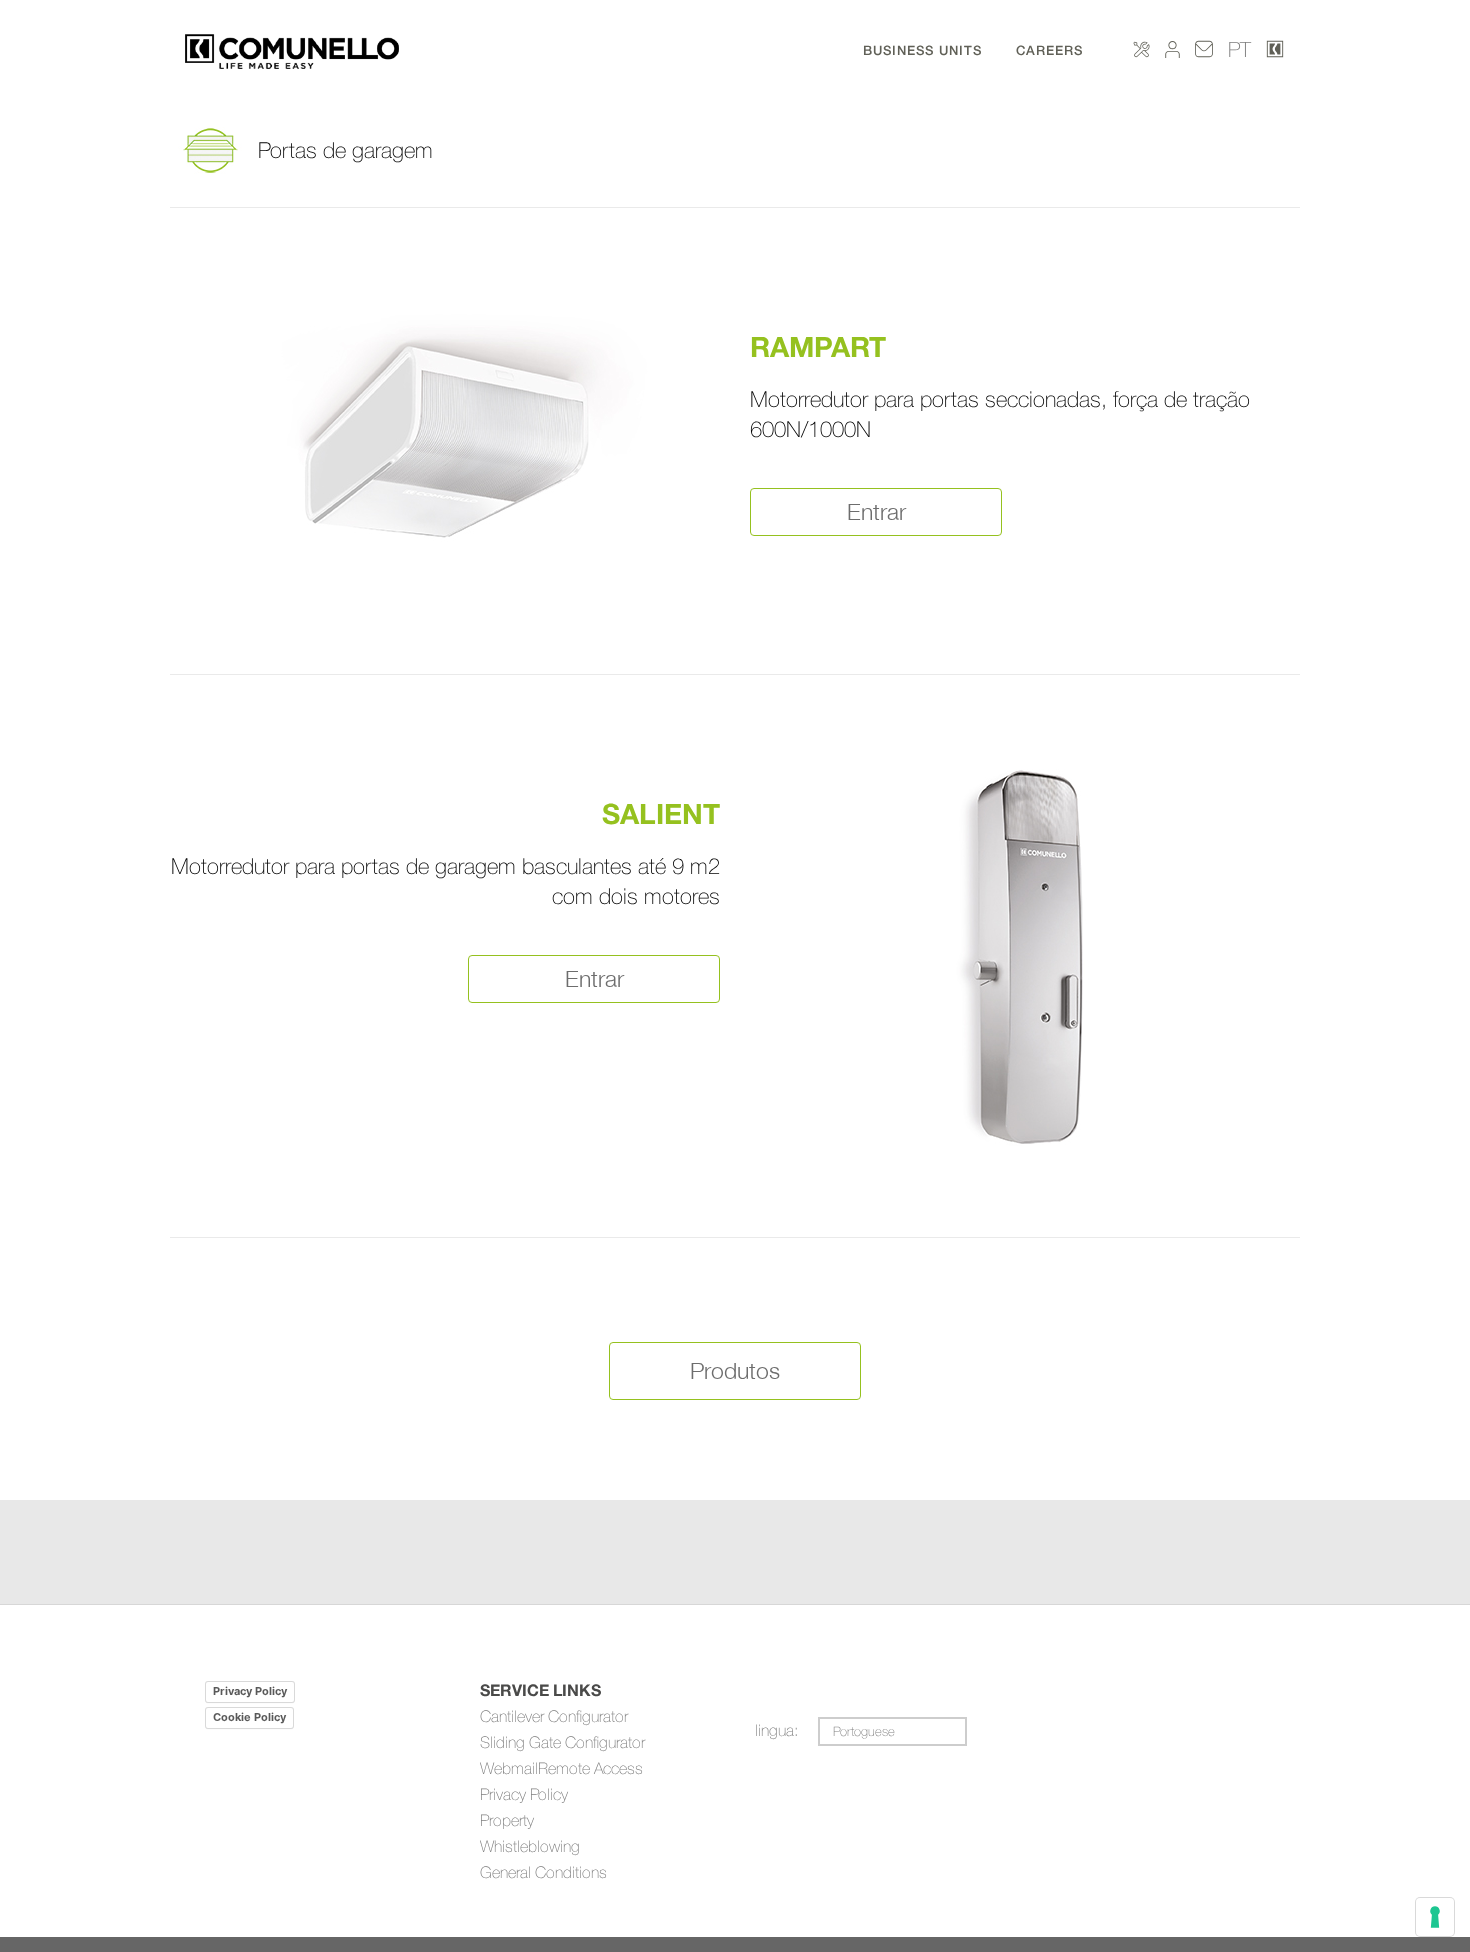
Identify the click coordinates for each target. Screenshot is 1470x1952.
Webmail (509, 1768)
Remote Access (590, 1768)
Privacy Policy (250, 1691)
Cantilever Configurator (554, 1716)
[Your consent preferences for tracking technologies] (1435, 1917)
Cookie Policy (249, 1717)
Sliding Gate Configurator (562, 1742)
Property (507, 1820)
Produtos (735, 1370)
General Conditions (543, 1872)
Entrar (876, 511)
